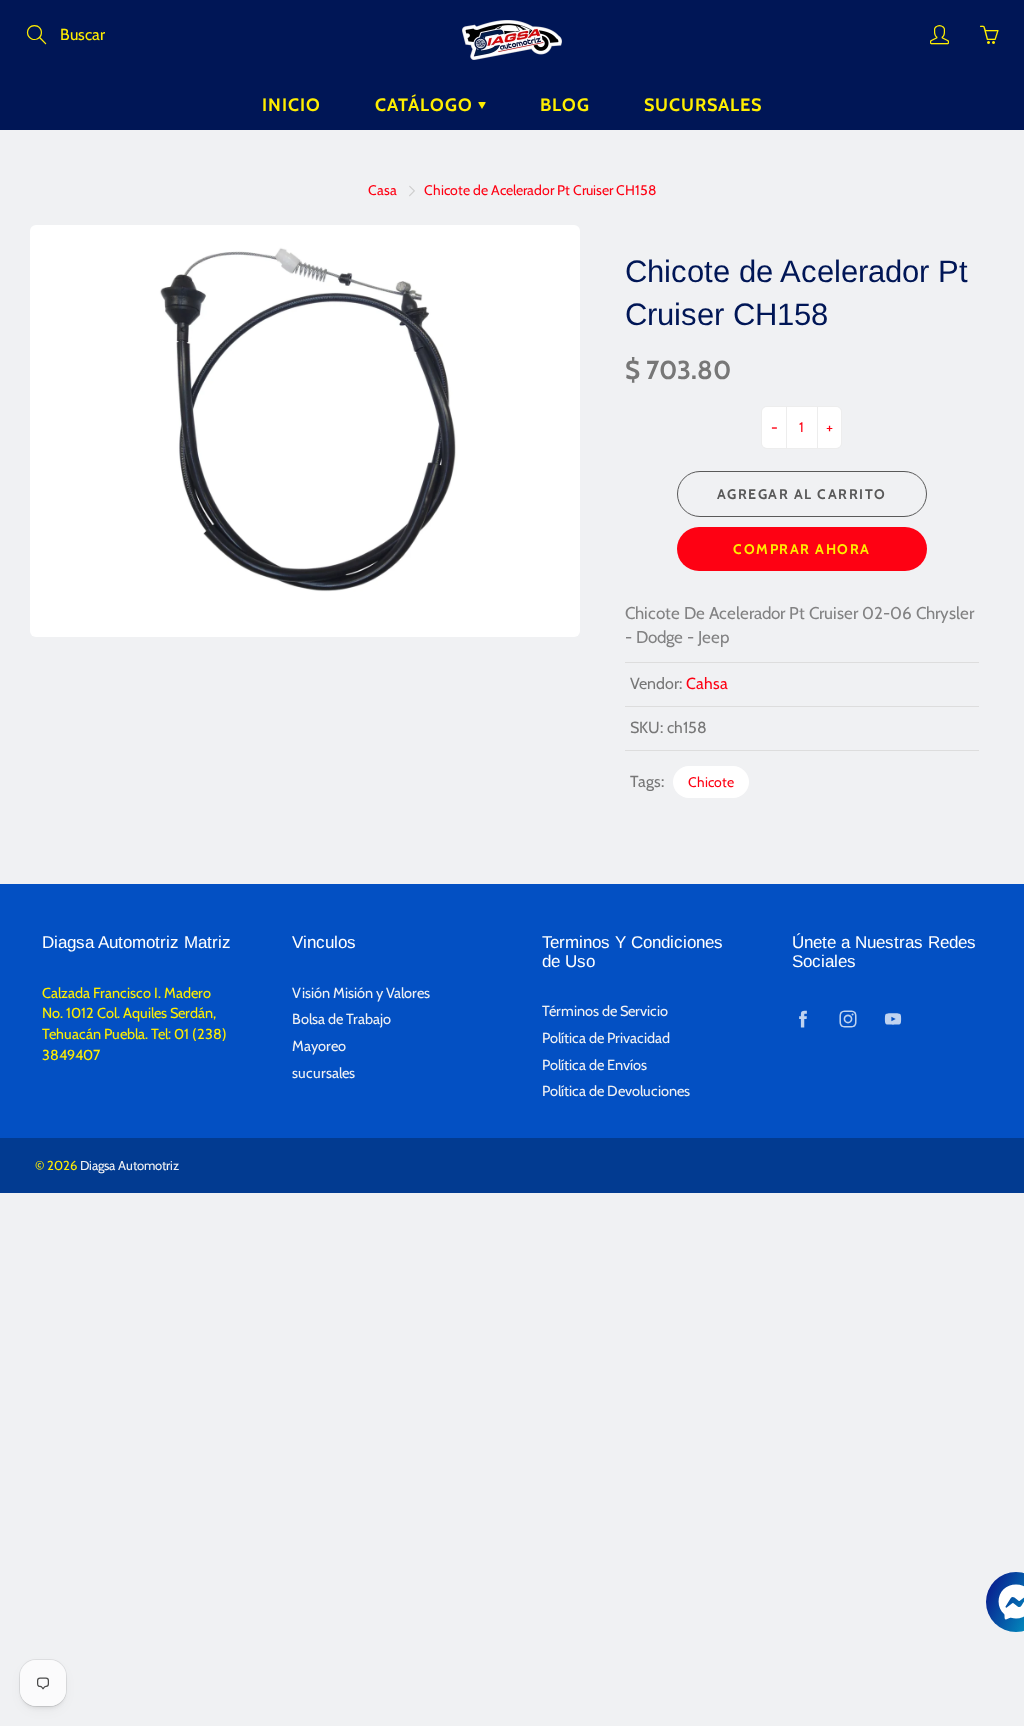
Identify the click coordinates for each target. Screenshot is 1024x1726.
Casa (382, 190)
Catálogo (426, 105)
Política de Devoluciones (616, 1091)
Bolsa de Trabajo (341, 1019)
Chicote (711, 782)
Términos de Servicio (605, 1011)
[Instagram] (847, 1018)
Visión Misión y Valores (361, 993)
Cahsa (707, 683)
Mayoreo (319, 1046)
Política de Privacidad (606, 1038)
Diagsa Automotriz (129, 1165)
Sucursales (703, 105)
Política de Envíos (594, 1065)
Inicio (291, 105)
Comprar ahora (802, 549)
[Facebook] (802, 1018)
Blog (565, 105)
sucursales (323, 1073)
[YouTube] (892, 1018)
